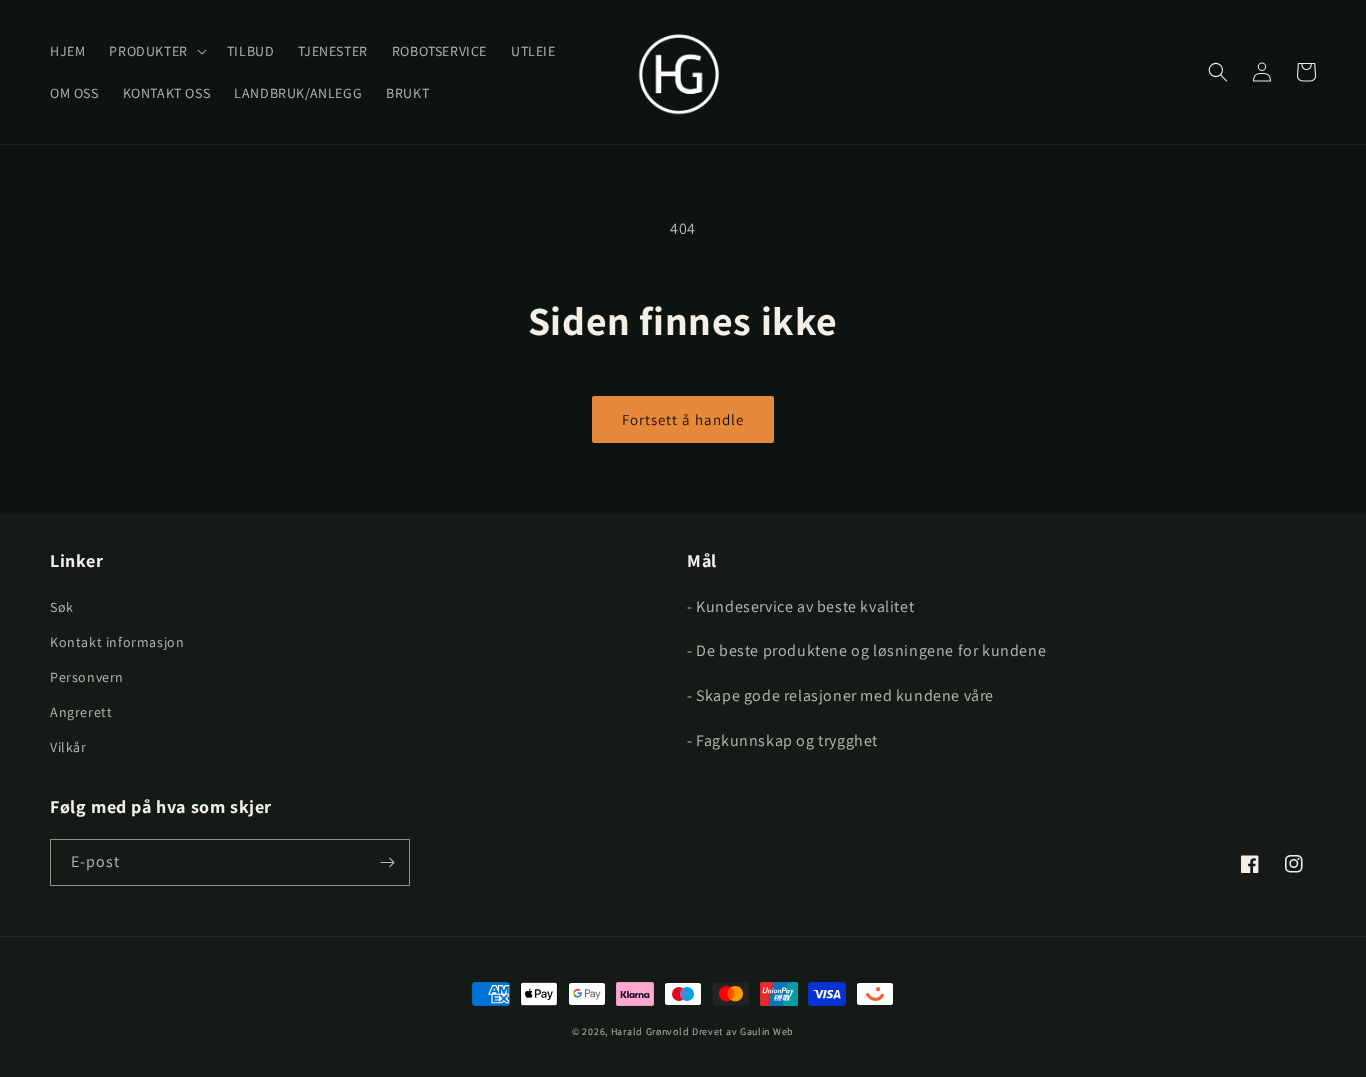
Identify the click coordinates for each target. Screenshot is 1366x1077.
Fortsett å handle (683, 419)
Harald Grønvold (651, 1031)
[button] (155, 51)
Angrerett (81, 712)
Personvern (87, 677)
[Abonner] (387, 862)
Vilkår (68, 747)
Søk (62, 607)
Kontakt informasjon (117, 642)
